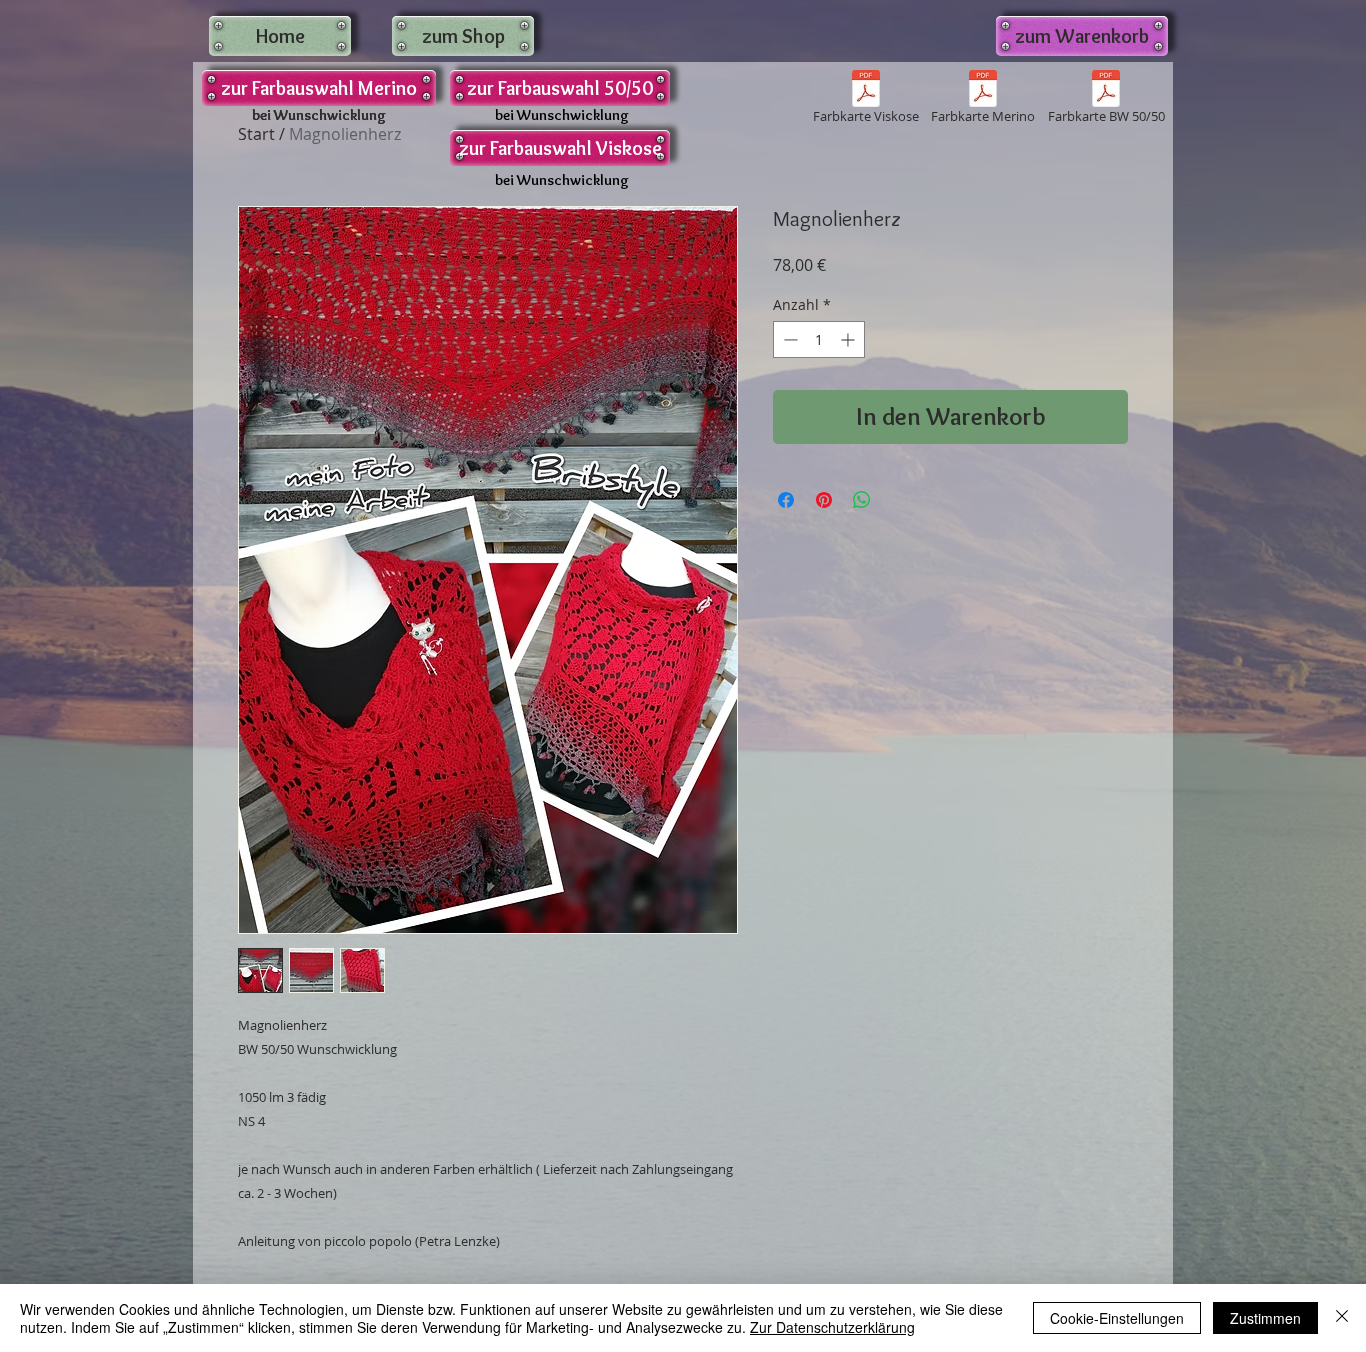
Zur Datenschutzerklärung (832, 1327)
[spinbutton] (819, 339)
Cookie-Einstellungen (1117, 1318)
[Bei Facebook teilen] (786, 500)
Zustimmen (1265, 1318)
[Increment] (849, 339)
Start (256, 134)
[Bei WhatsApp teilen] (862, 500)
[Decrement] (788, 339)
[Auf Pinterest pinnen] (824, 500)
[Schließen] (1342, 1318)
